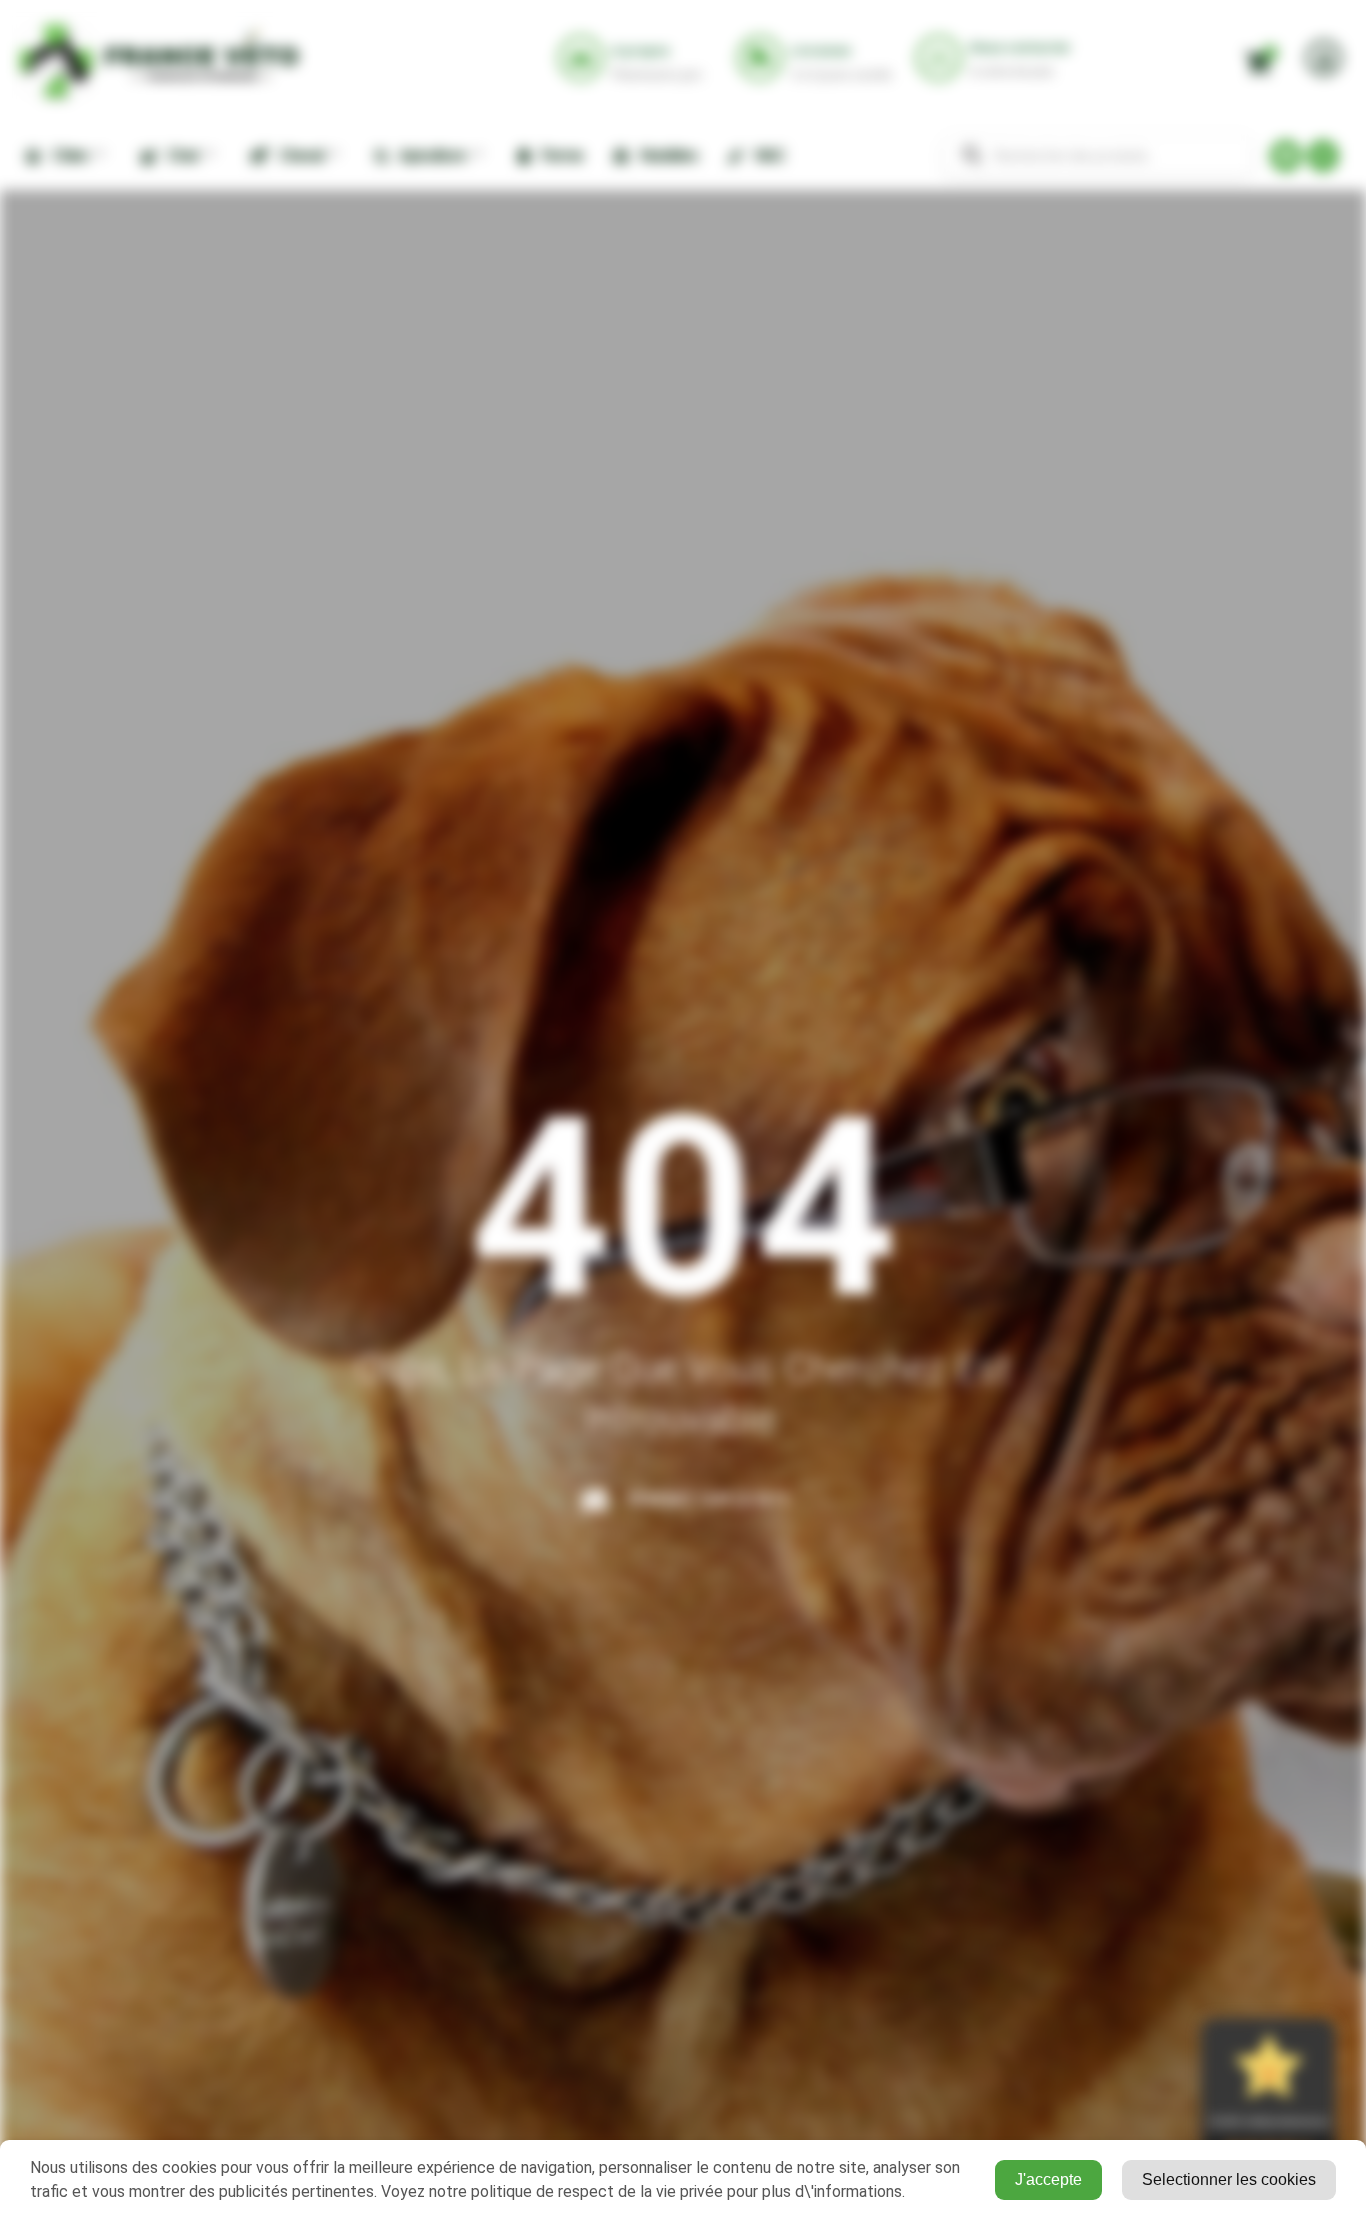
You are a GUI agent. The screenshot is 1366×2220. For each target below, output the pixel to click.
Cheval (297, 155)
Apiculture (429, 155)
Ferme (559, 155)
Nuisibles (666, 155)
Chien (67, 155)
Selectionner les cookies (1229, 2179)
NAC (767, 155)
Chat (179, 155)
